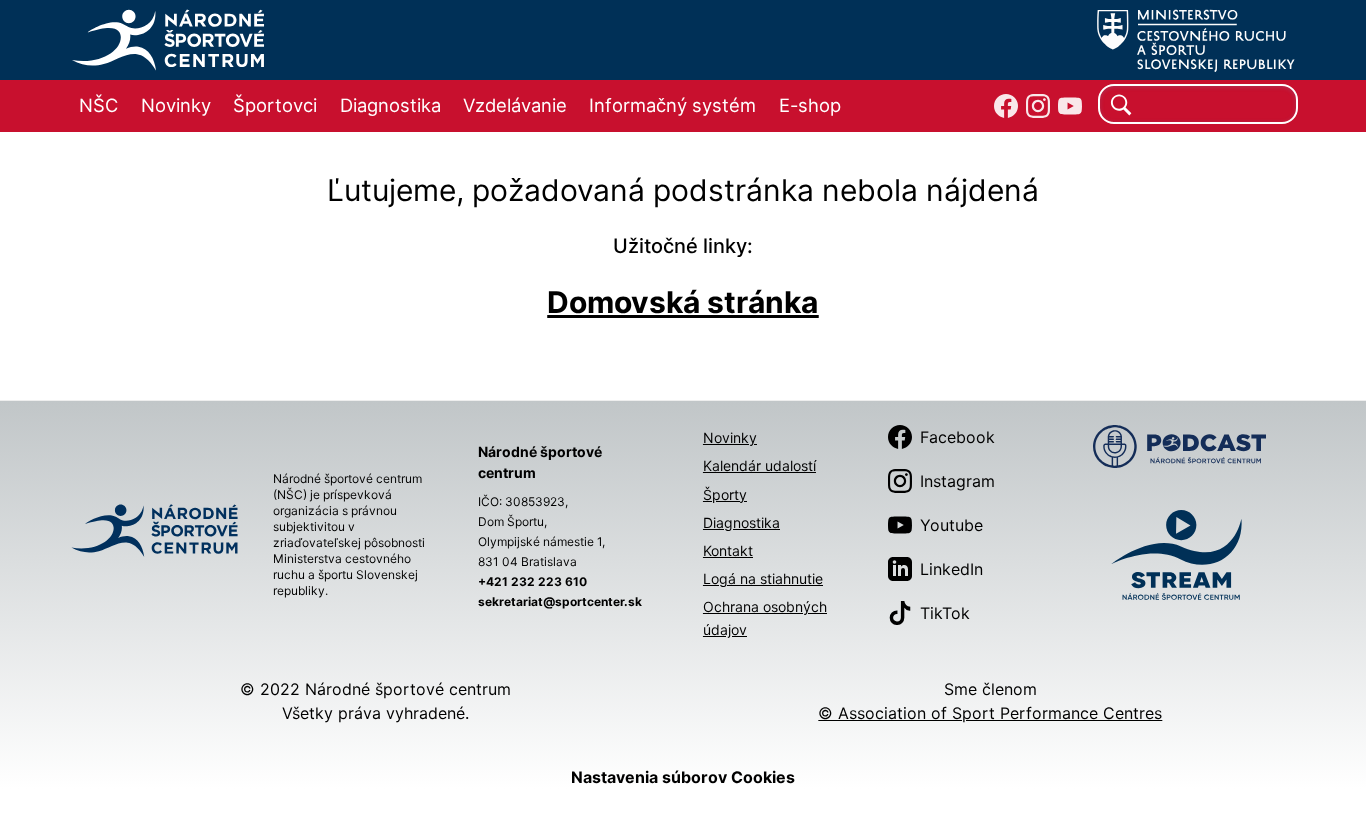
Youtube (951, 525)
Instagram (957, 481)
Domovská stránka (682, 302)
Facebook (957, 437)
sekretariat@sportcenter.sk (560, 601)
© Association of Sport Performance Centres (990, 713)
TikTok (945, 613)
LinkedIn (951, 569)
